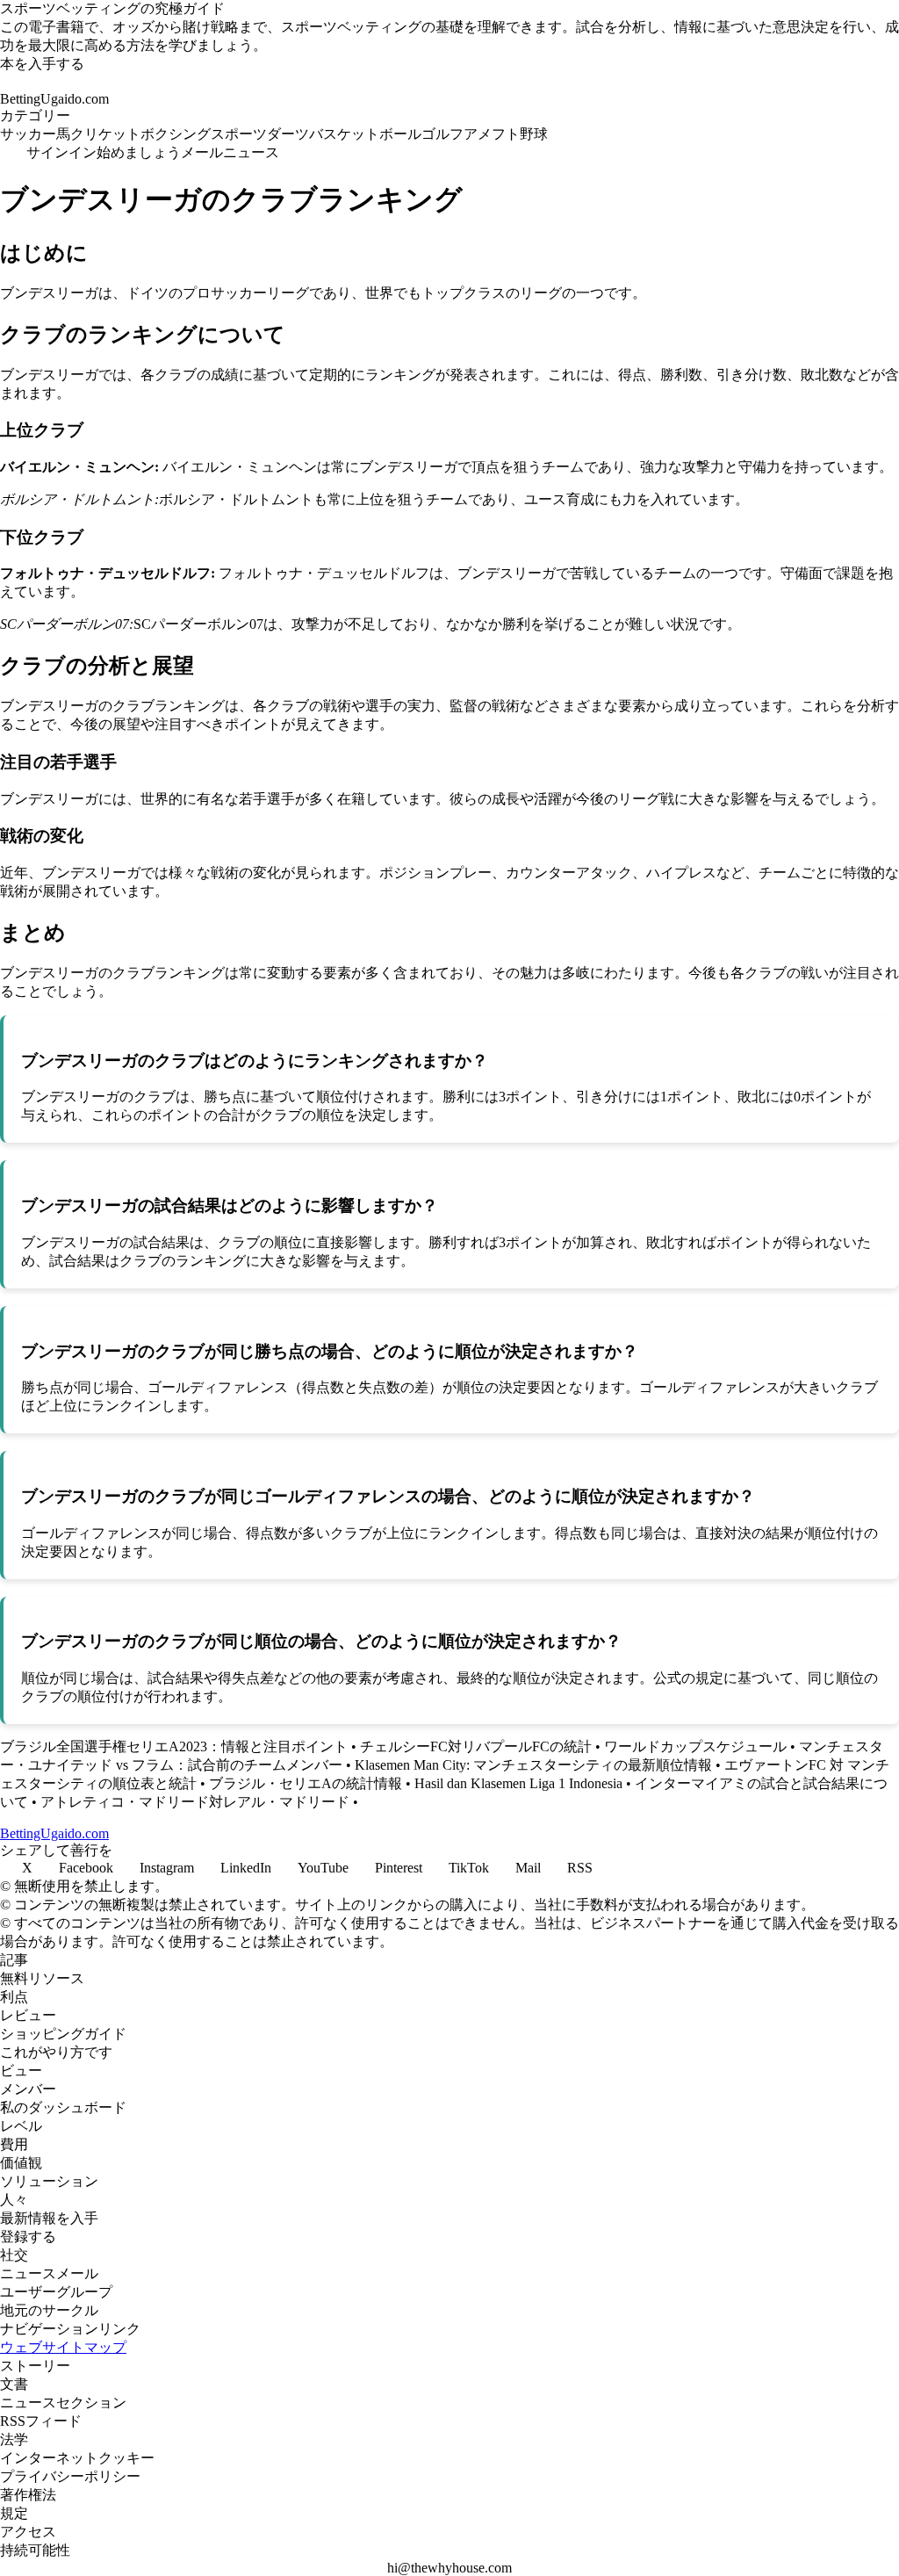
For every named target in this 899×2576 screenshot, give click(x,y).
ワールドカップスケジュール (695, 1746)
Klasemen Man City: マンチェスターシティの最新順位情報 (533, 1765)
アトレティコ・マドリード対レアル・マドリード (195, 1802)
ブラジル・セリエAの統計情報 (306, 1783)
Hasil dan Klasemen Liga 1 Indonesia (518, 1783)
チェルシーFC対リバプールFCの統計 (476, 1746)
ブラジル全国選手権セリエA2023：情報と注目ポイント (174, 1746)
